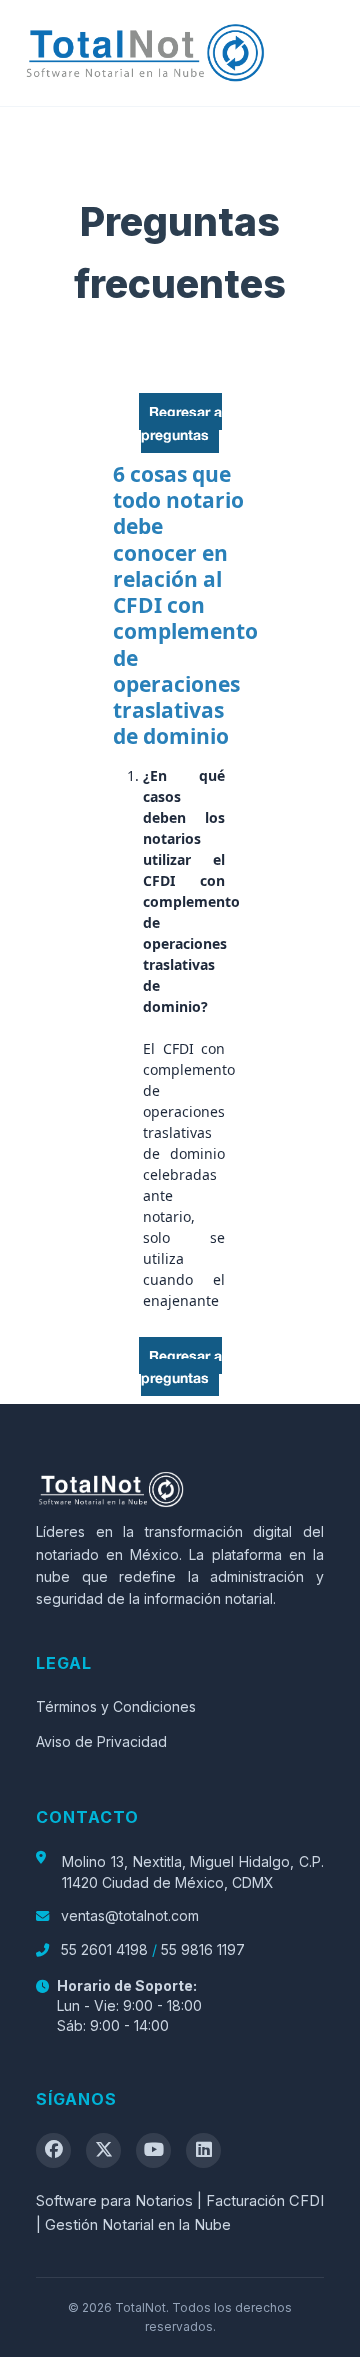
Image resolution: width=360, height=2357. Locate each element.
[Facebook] (53, 2150)
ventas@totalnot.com (128, 1915)
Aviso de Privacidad (101, 1741)
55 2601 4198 (104, 1949)
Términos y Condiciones (116, 1706)
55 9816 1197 (203, 1949)
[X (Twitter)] (103, 2150)
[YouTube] (153, 2150)
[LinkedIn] (203, 2150)
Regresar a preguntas (181, 422)
